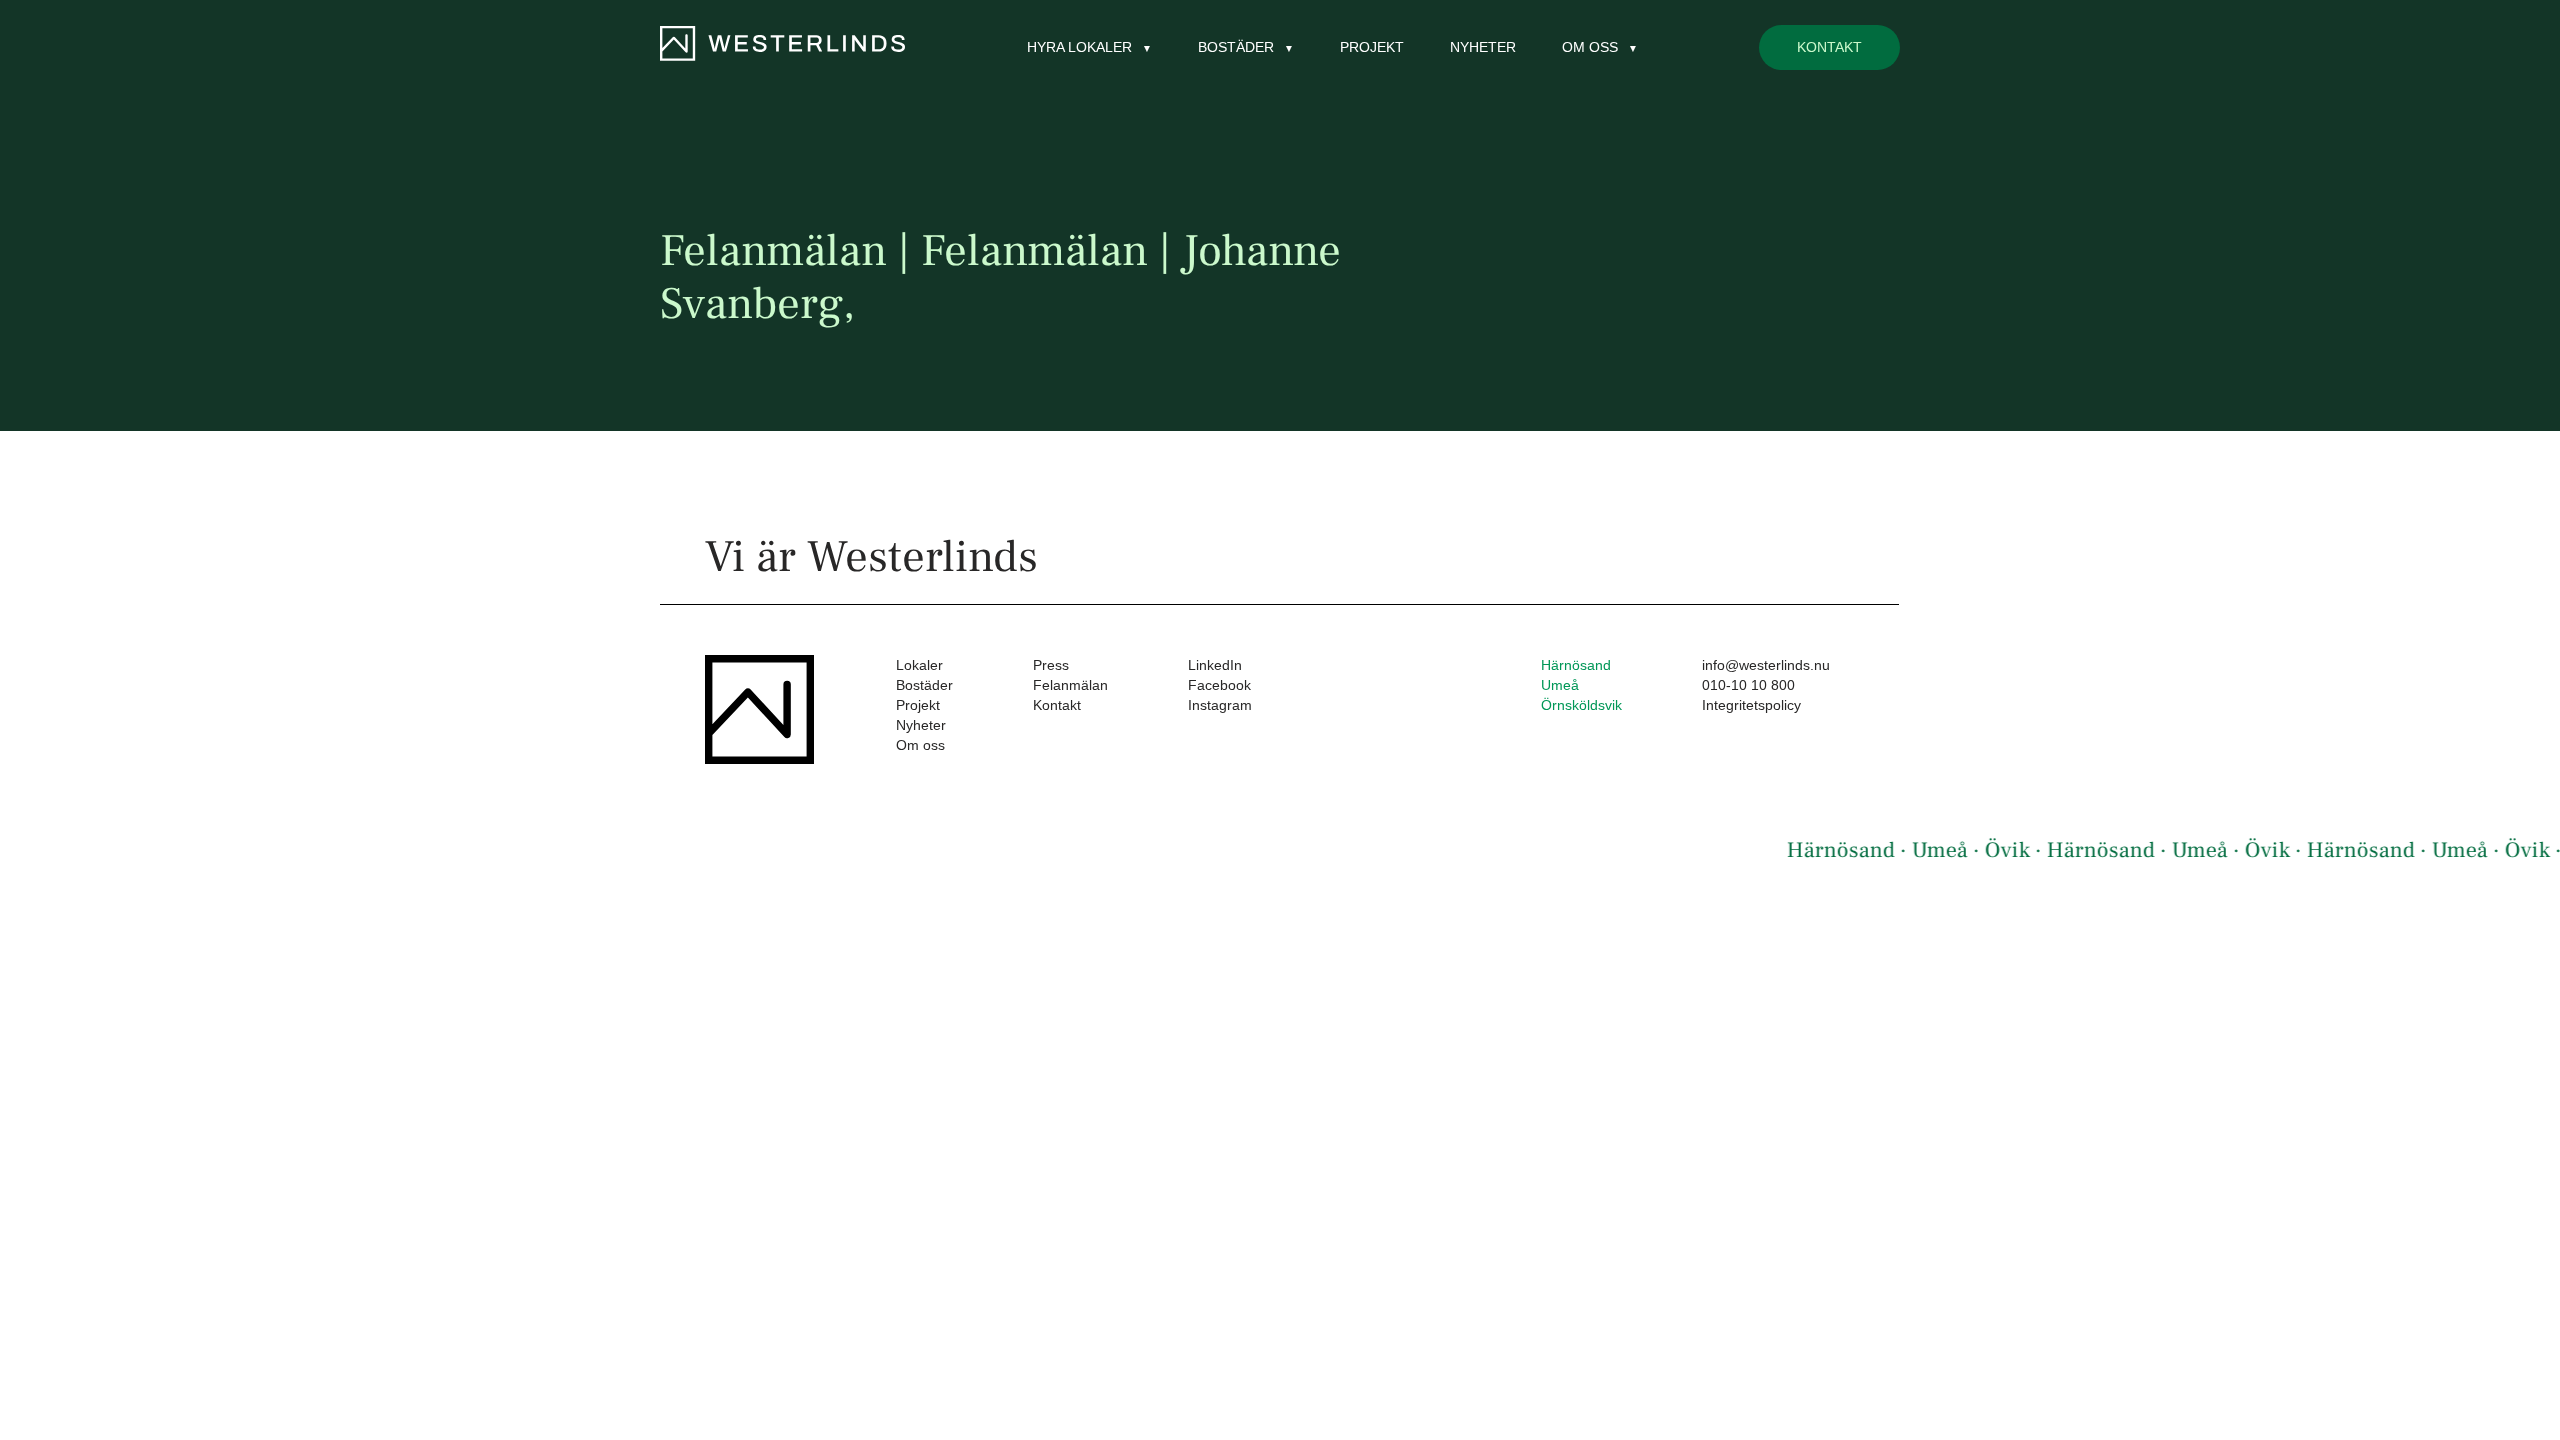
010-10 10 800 (1748, 685)
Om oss (920, 745)
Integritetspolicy (1751, 705)
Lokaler (919, 665)
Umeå (1560, 685)
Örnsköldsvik (1581, 705)
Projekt (1372, 47)
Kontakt (1829, 47)
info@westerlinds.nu (1766, 665)
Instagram (1220, 705)
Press (1051, 665)
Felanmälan (1070, 685)
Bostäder (924, 685)
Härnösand (1576, 665)
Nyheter (1483, 47)
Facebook (1219, 685)
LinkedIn (1215, 665)
